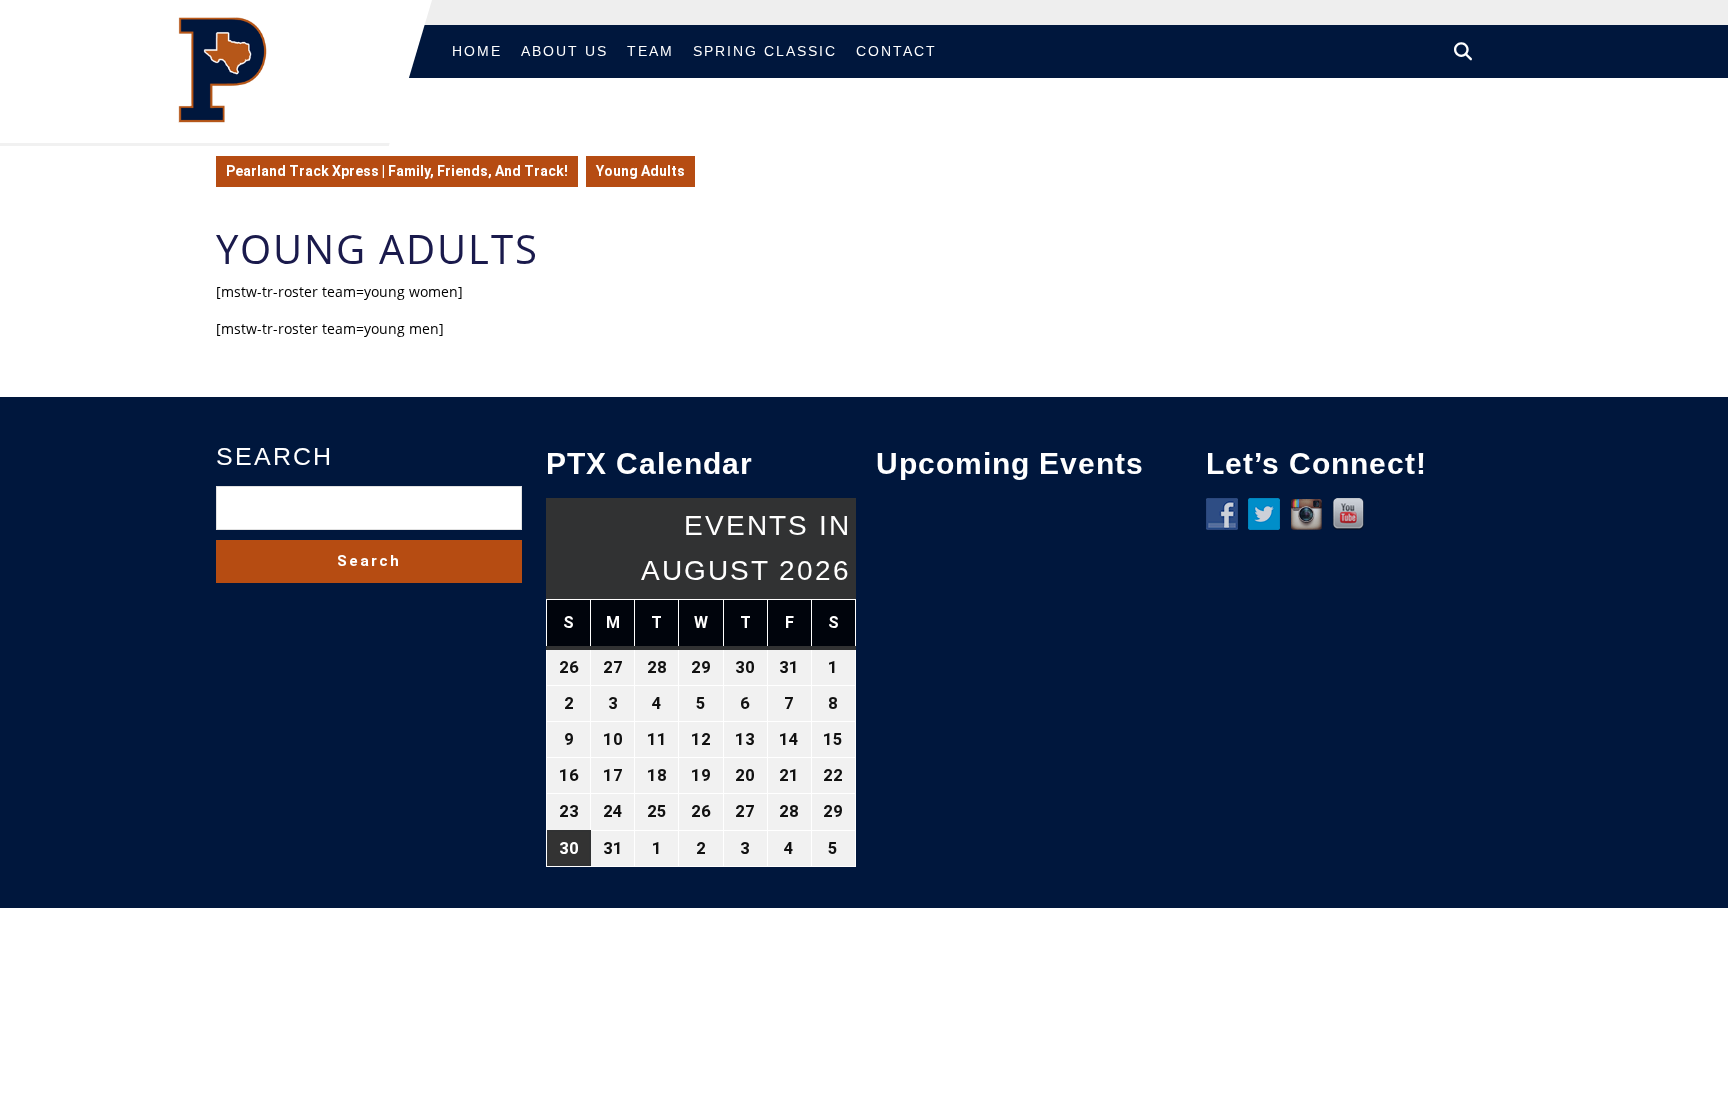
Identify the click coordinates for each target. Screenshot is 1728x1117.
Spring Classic (765, 51)
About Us (564, 51)
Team (650, 51)
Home (477, 51)
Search (274, 456)
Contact (896, 51)
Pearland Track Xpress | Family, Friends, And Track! (397, 171)
